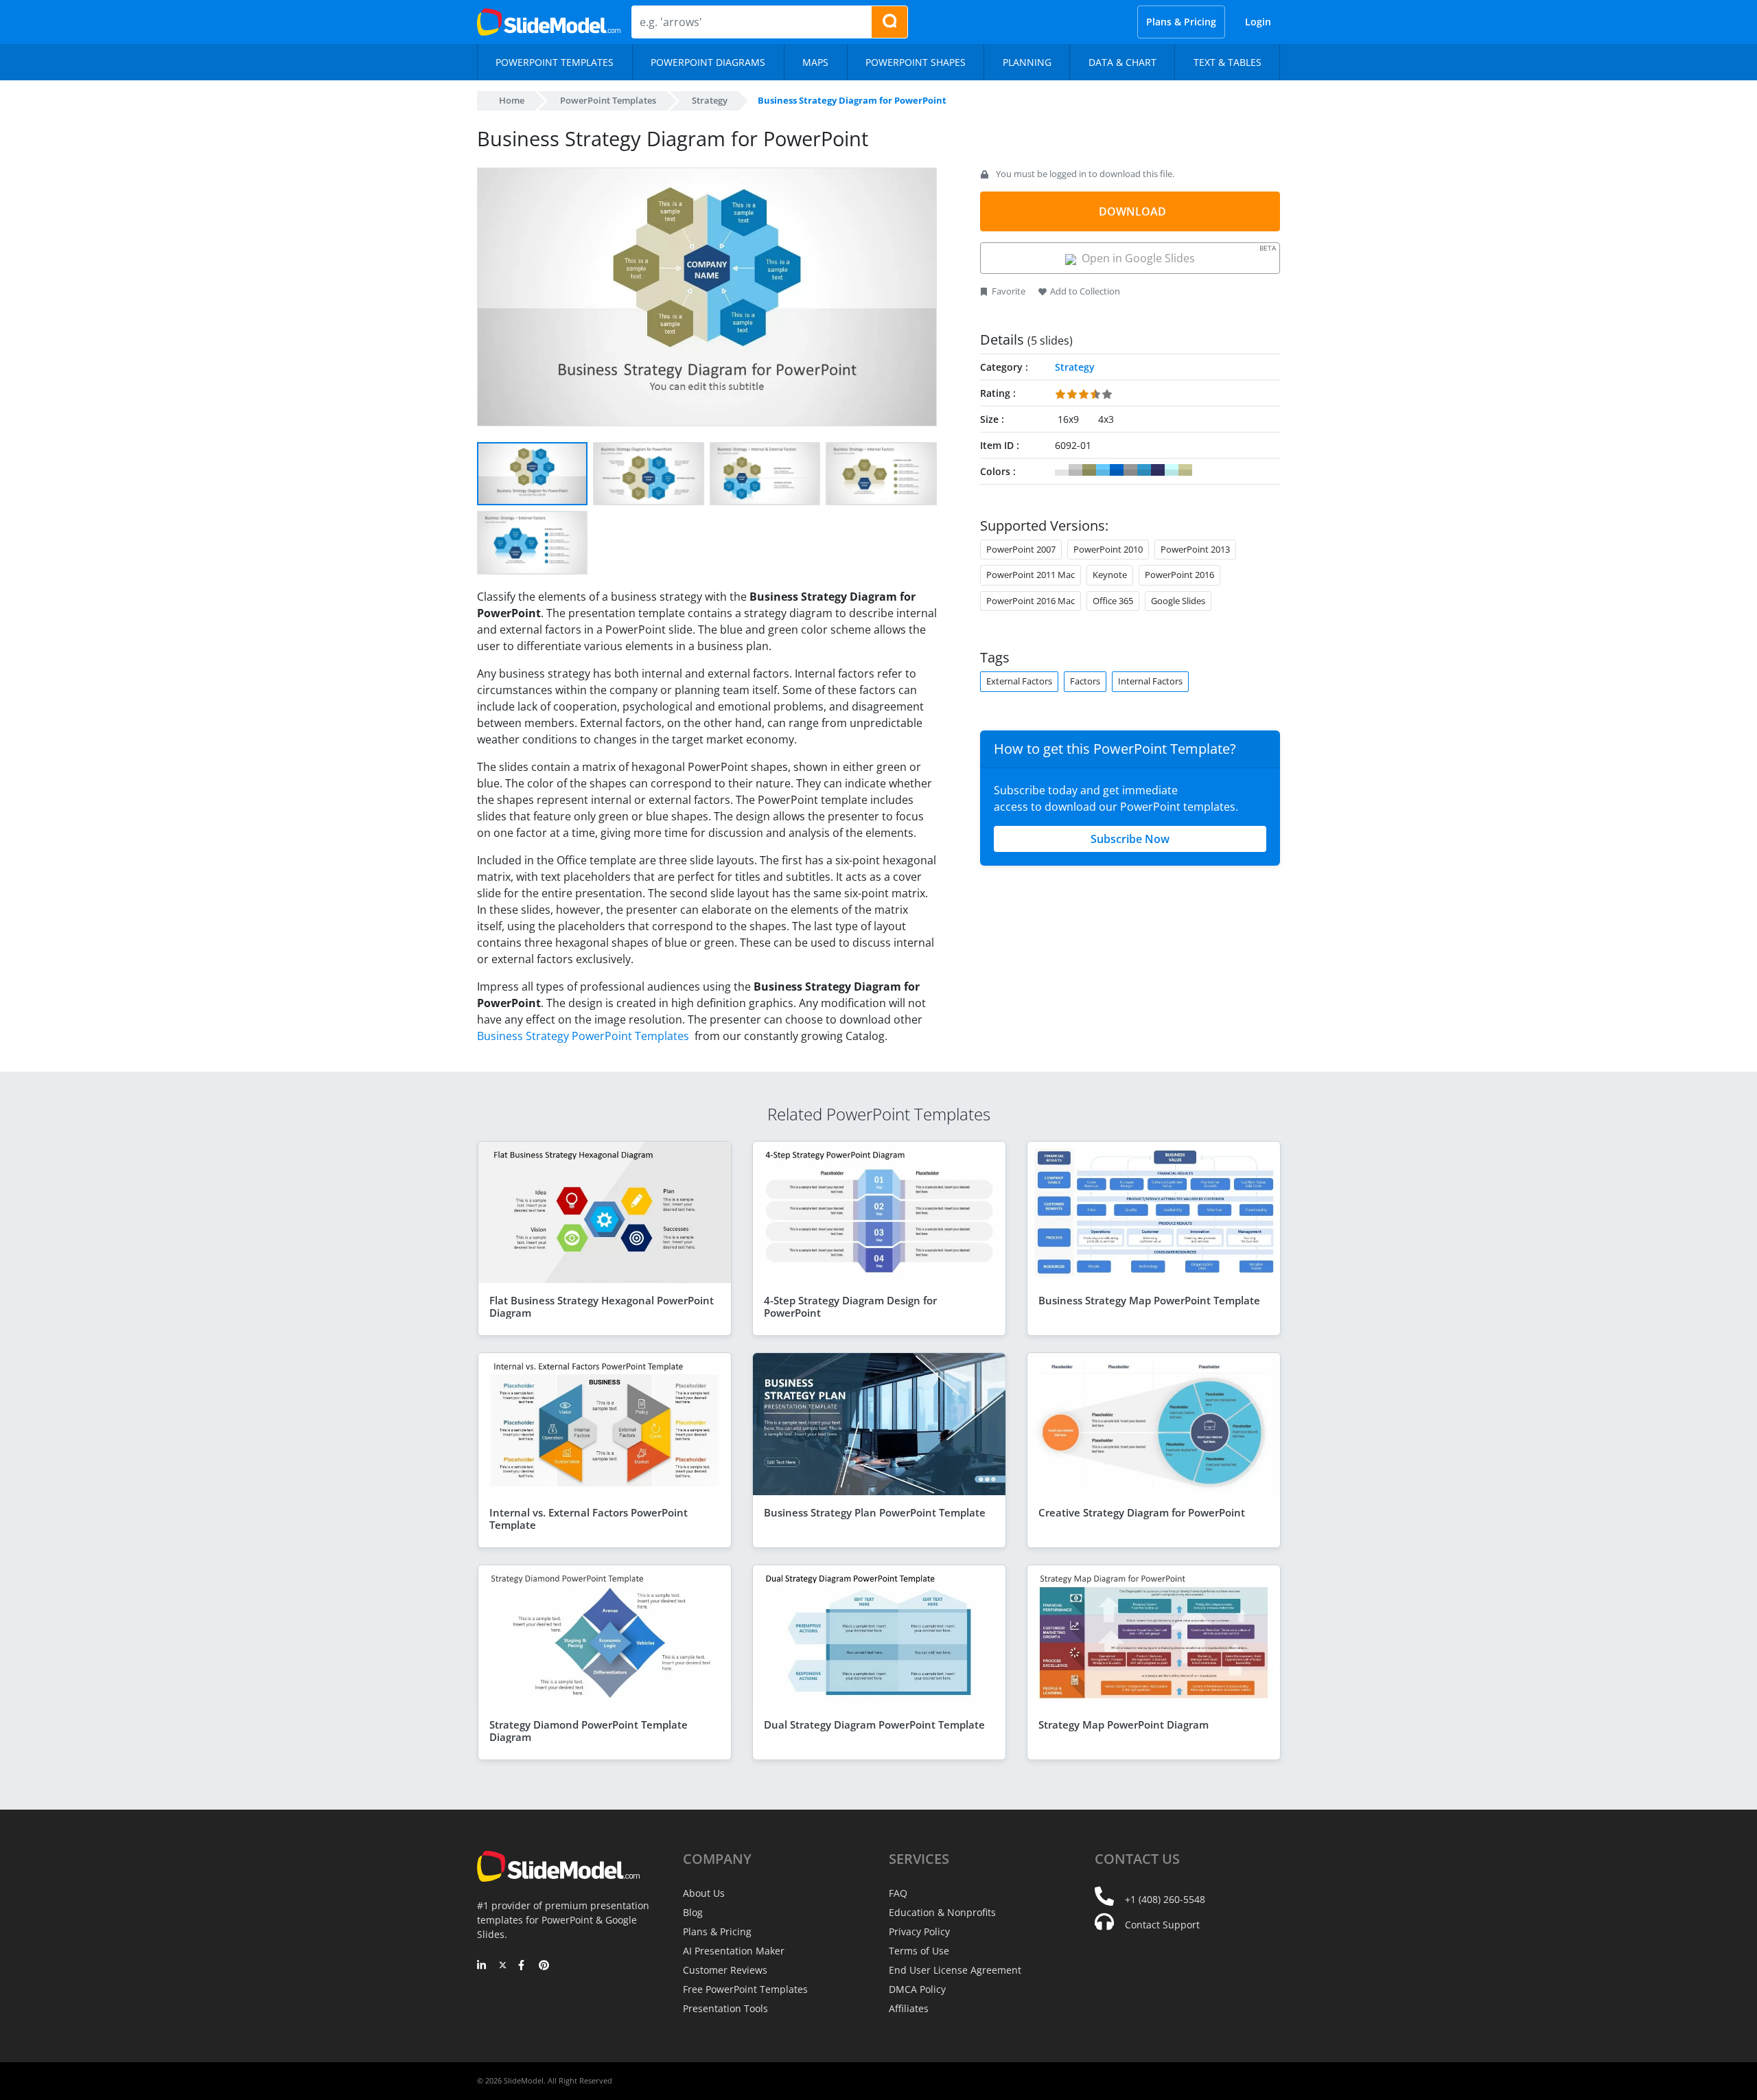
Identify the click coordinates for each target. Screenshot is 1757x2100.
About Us (704, 1893)
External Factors (1019, 681)
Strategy (710, 100)
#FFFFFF (1062, 470)
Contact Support (1162, 1925)
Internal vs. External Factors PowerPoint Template (589, 1519)
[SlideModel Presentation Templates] (549, 22)
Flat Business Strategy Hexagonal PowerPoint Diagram (602, 1306)
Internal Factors (1150, 681)
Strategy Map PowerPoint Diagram (1124, 1724)
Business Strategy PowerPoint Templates (584, 1036)
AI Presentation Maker (734, 1951)
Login (1258, 22)
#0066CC (1117, 470)
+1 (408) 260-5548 (1165, 1899)
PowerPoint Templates (608, 100)
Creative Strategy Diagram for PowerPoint (1142, 1512)
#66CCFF (1103, 470)
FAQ (898, 1893)
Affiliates (909, 2008)
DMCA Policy (917, 1989)
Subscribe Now (1130, 839)
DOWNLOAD (1132, 211)
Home (512, 100)
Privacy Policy (919, 1931)
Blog (693, 1912)
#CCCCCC (1075, 470)
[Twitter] (503, 1966)
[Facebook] (523, 1966)
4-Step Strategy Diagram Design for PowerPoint (850, 1306)
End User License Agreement (955, 1970)
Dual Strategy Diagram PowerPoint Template (874, 1724)
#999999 (1130, 470)
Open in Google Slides (1176, 254)
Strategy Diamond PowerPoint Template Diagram (589, 1731)
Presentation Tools (725, 2008)
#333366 (1158, 470)
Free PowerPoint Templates (745, 1989)
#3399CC (1144, 470)
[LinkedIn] (482, 1966)
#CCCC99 (1185, 470)
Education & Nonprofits (942, 1912)
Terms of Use (919, 1951)
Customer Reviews (725, 1970)
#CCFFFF (1172, 470)
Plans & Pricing (1181, 22)
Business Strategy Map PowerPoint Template (1149, 1300)
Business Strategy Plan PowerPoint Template (875, 1512)
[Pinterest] (544, 1966)
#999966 (1089, 470)
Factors (1085, 681)
